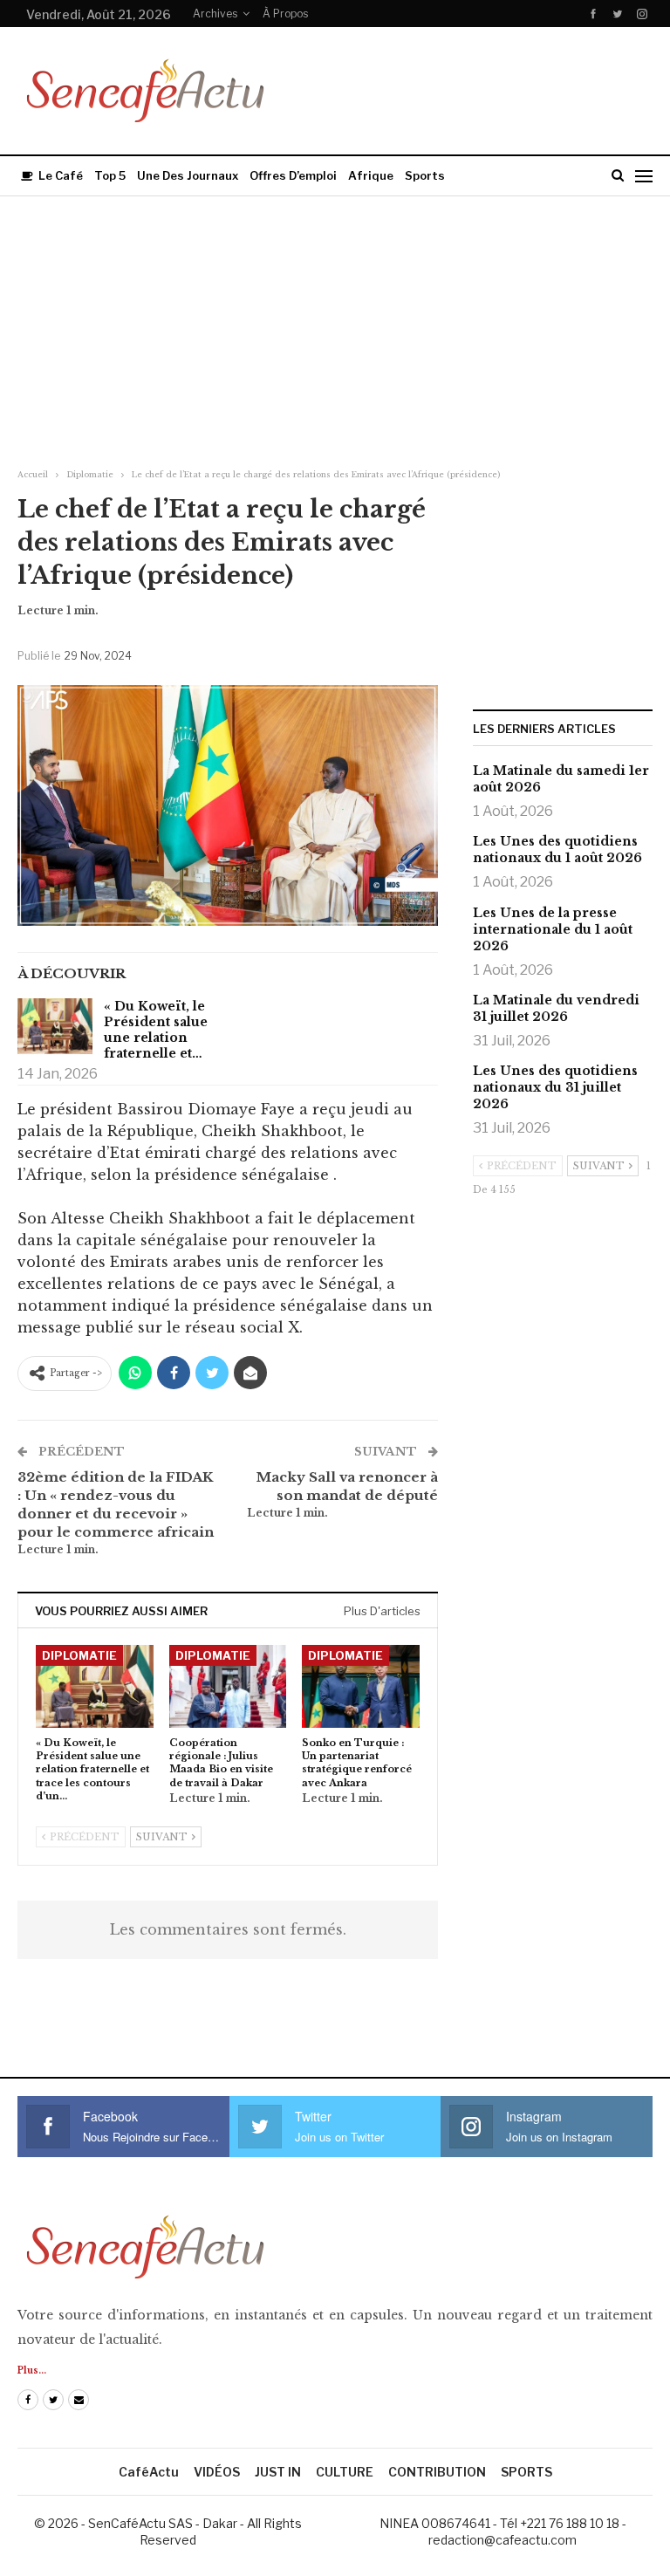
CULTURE (345, 2472)
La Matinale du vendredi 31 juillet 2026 (556, 1008)
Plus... (32, 2370)
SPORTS (526, 2472)
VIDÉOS (217, 2472)
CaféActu (149, 2472)
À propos (285, 14)
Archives (215, 14)
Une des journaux (188, 175)
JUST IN (278, 2472)
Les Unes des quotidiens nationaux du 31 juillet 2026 (555, 1087)
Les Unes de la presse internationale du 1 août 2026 (553, 929)
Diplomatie (79, 1655)
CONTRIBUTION (437, 2472)
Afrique (371, 175)
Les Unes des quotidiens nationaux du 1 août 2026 (557, 850)
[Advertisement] (335, 327)
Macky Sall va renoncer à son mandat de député (347, 1486)
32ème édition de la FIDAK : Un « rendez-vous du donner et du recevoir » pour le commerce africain (116, 1504)
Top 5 (110, 175)
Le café (61, 175)
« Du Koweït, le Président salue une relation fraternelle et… (156, 1030)
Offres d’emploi (293, 175)
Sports (425, 175)
